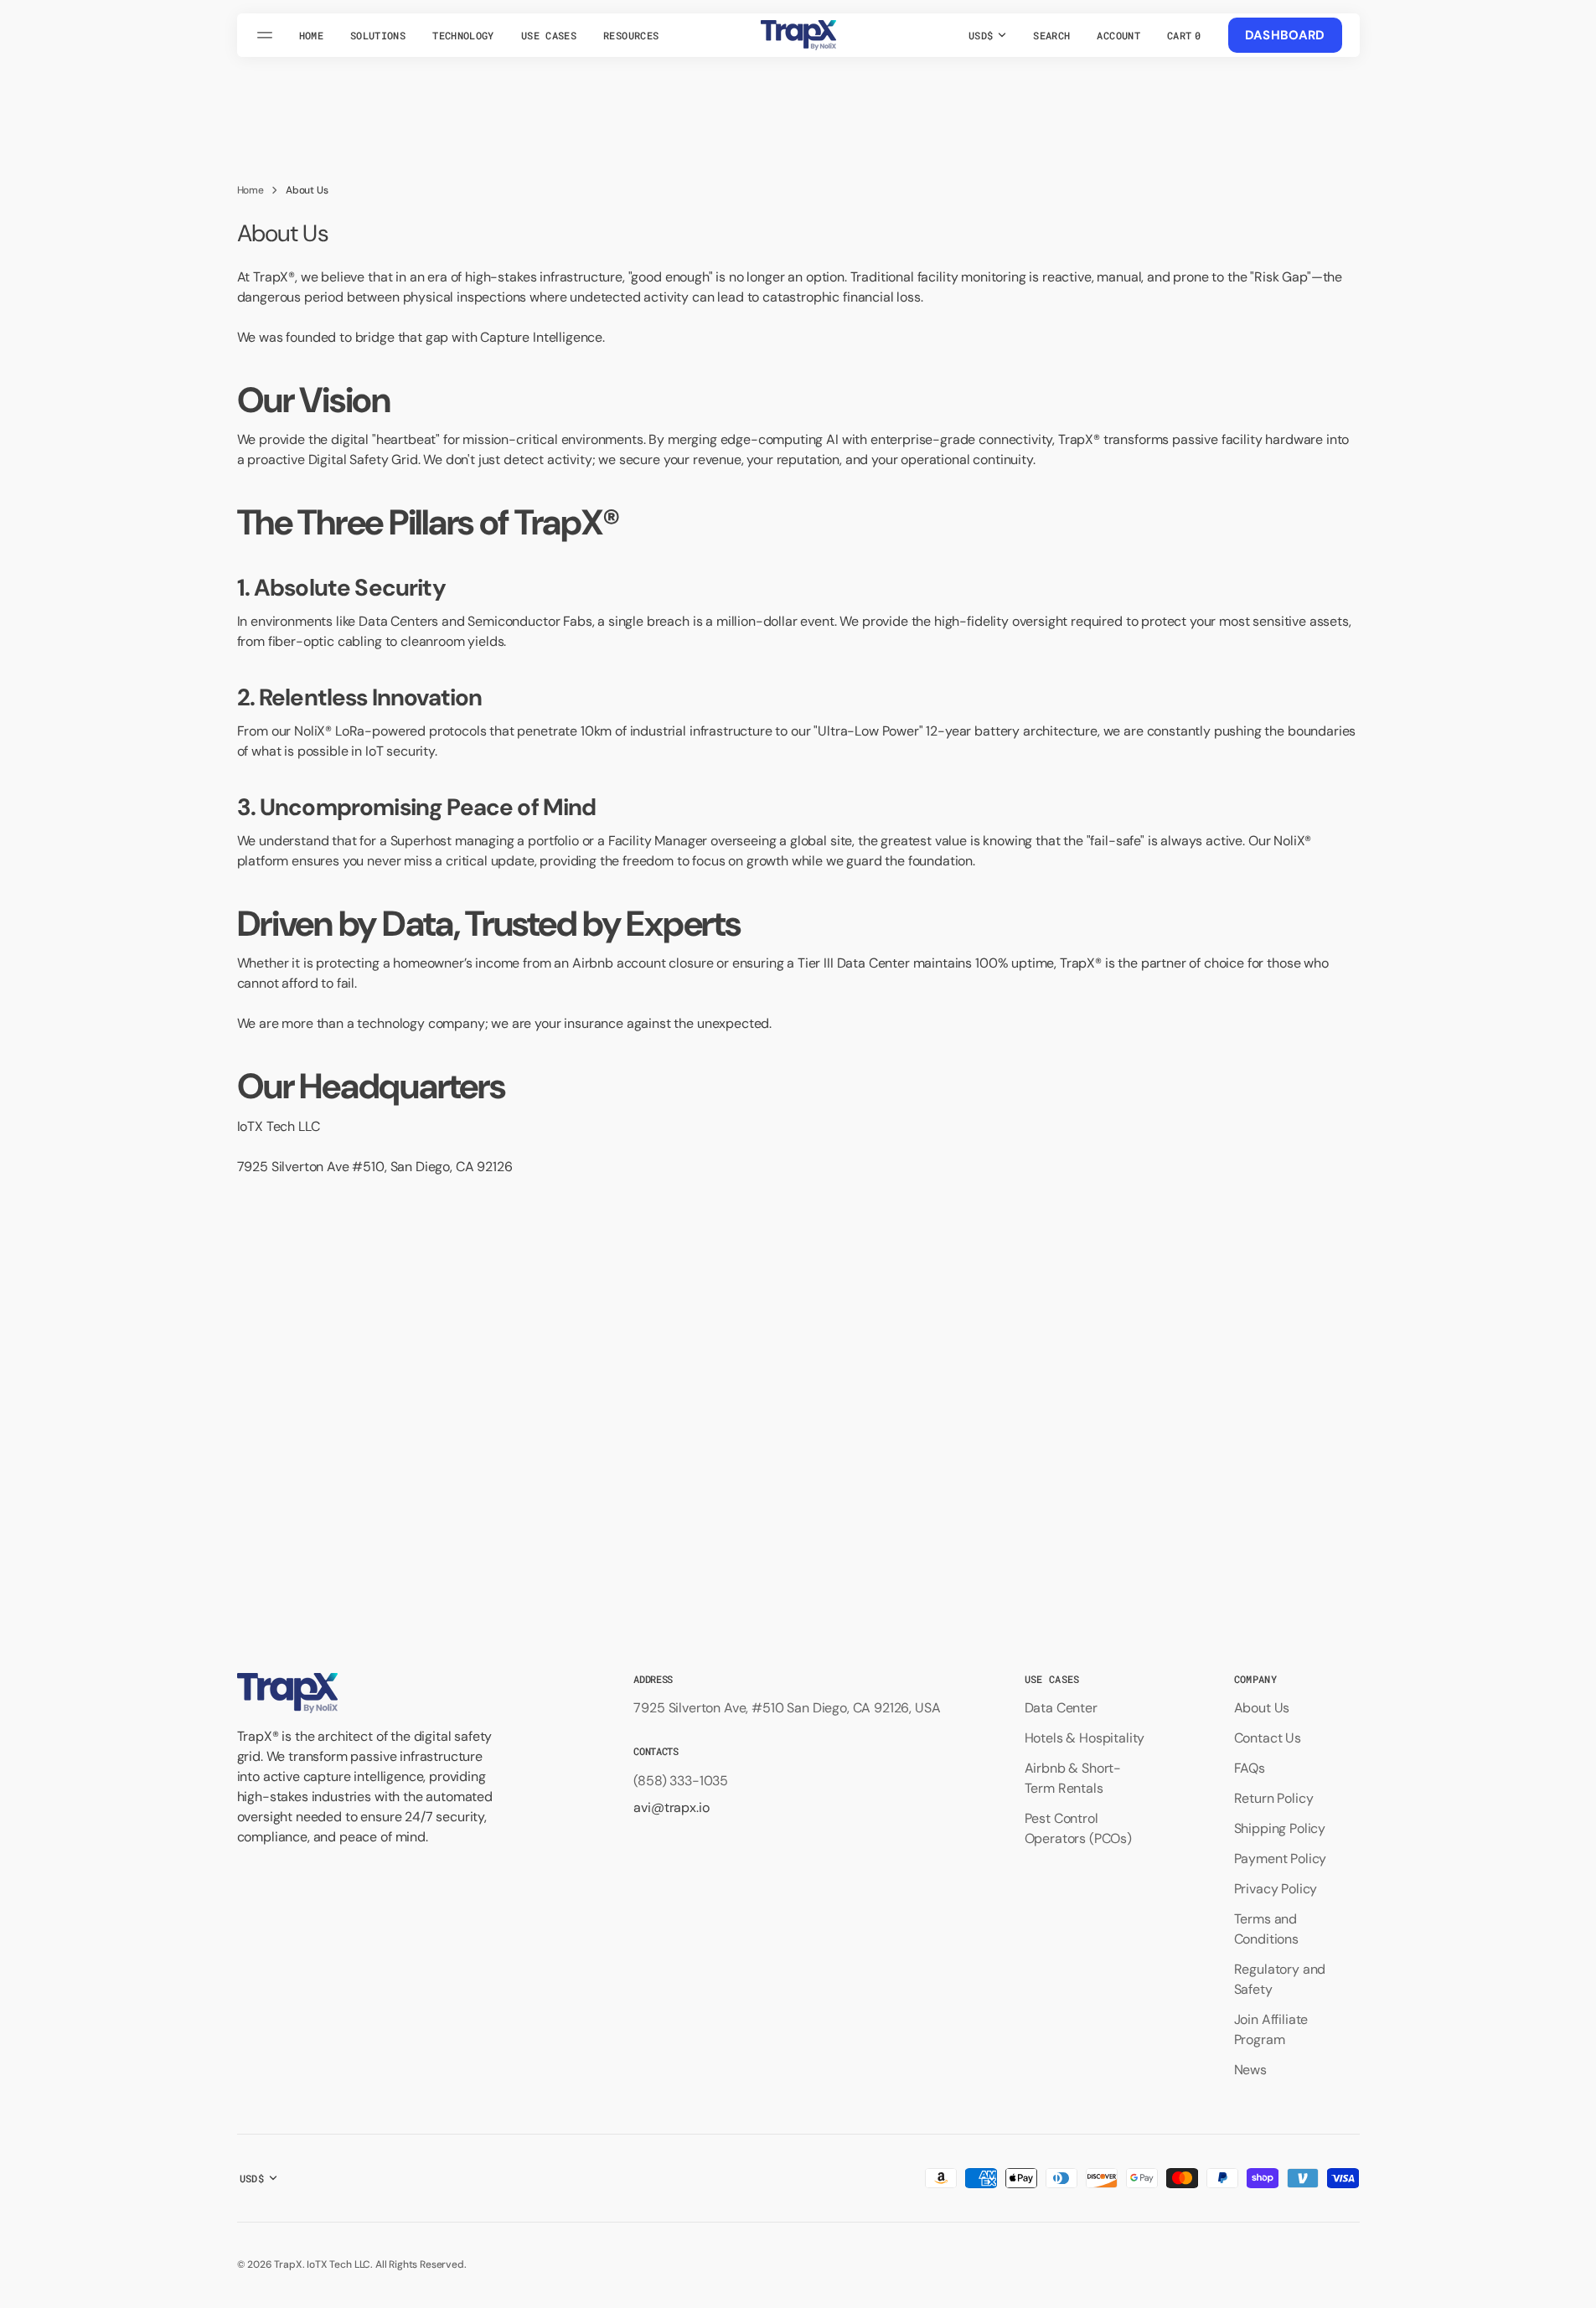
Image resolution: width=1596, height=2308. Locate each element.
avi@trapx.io (671, 1807)
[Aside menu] (267, 35)
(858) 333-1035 (681, 1781)
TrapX (288, 2264)
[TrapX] (798, 35)
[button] (1051, 35)
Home (251, 190)
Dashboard (1285, 35)
